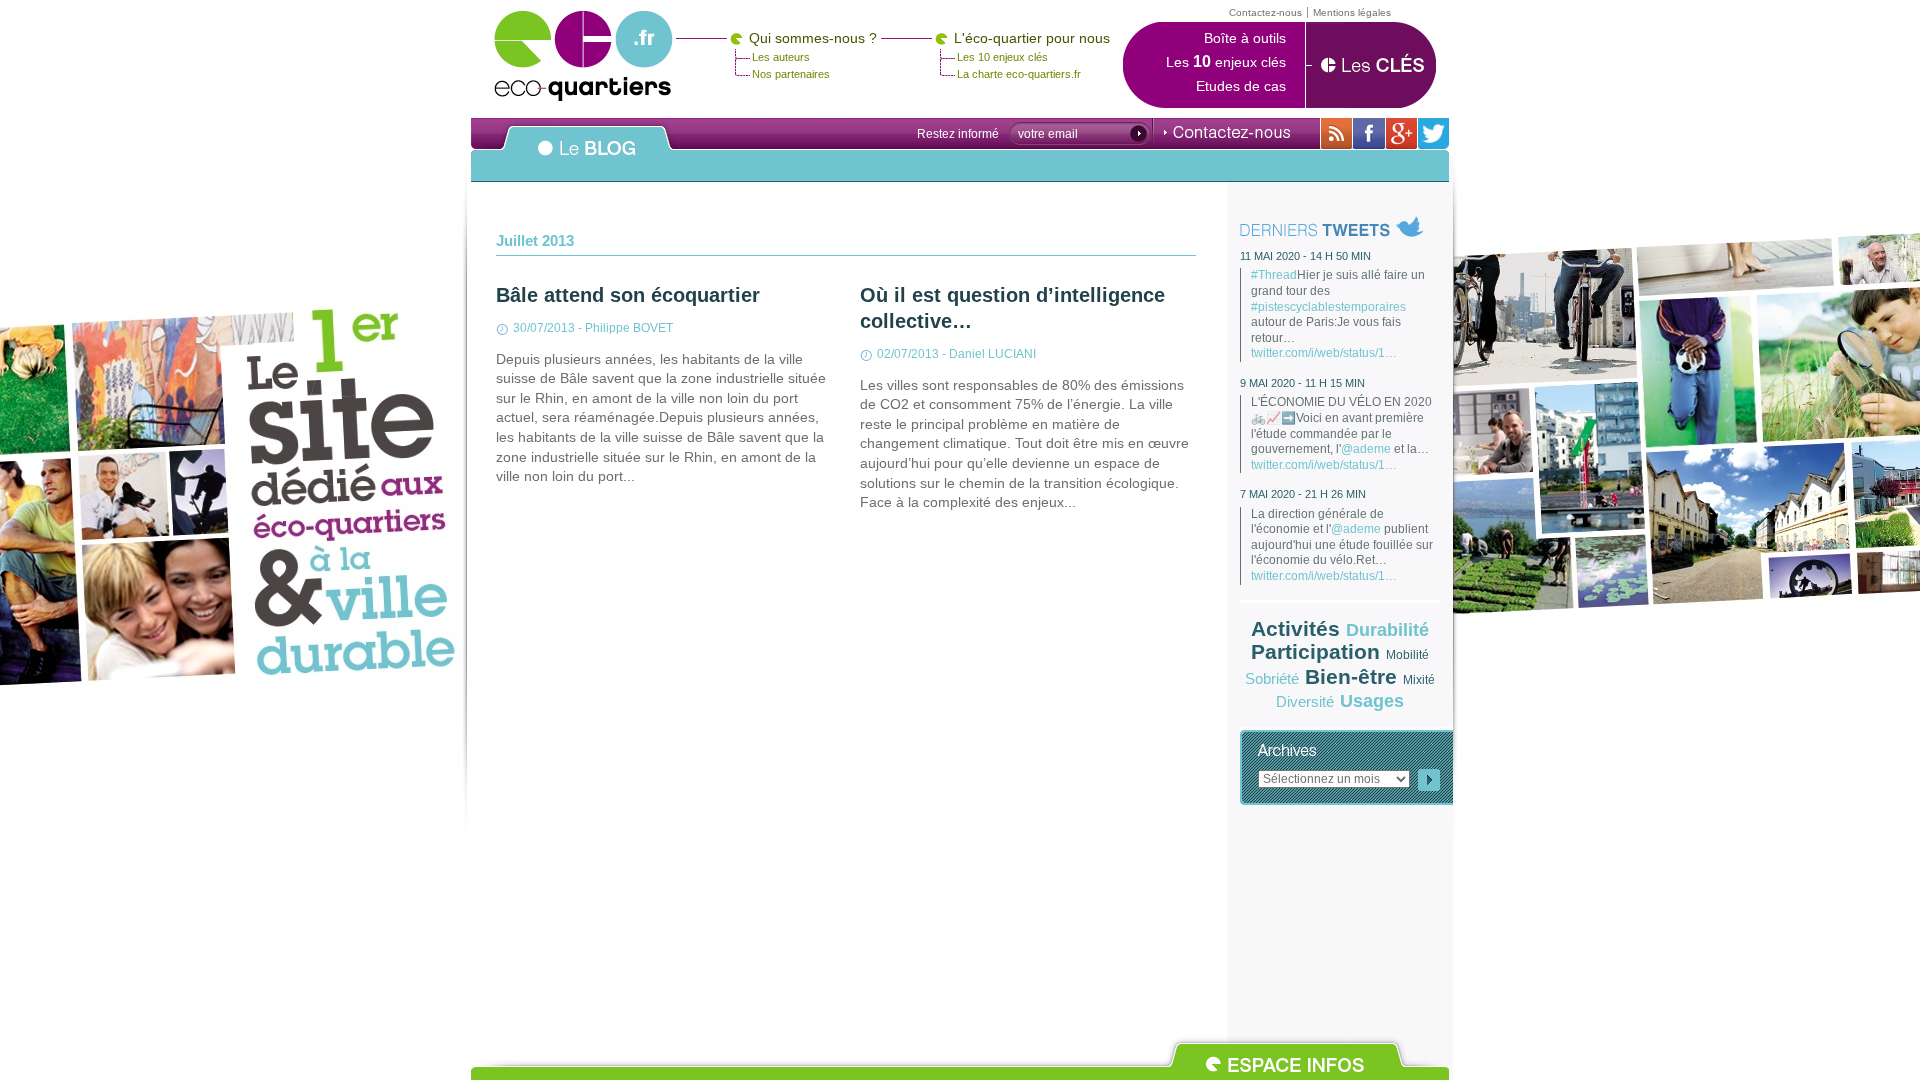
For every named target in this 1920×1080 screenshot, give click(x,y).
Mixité (1419, 680)
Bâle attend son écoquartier (628, 295)
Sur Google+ (1401, 133)
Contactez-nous (1227, 132)
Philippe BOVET (629, 328)
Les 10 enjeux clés (1002, 57)
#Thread (1274, 275)
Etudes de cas (1241, 86)
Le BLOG (587, 159)
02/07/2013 (908, 354)
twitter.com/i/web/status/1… (1324, 353)
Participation (1315, 651)
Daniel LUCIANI (992, 354)
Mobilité (1407, 655)
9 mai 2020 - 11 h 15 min (1302, 383)
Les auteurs (781, 57)
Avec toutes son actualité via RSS (1336, 133)
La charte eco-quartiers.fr (1019, 74)
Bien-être (1351, 676)
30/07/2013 (544, 328)
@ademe (1366, 449)
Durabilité (1387, 630)
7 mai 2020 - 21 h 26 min (1303, 494)
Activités (1295, 628)
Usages (1372, 701)
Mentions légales (1352, 12)
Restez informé (958, 134)
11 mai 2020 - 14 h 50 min (1305, 256)
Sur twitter (1433, 133)
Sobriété (1272, 678)
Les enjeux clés (1226, 62)
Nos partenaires (791, 74)
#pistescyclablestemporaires (1328, 307)
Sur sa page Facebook (1369, 133)
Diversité (1305, 701)
